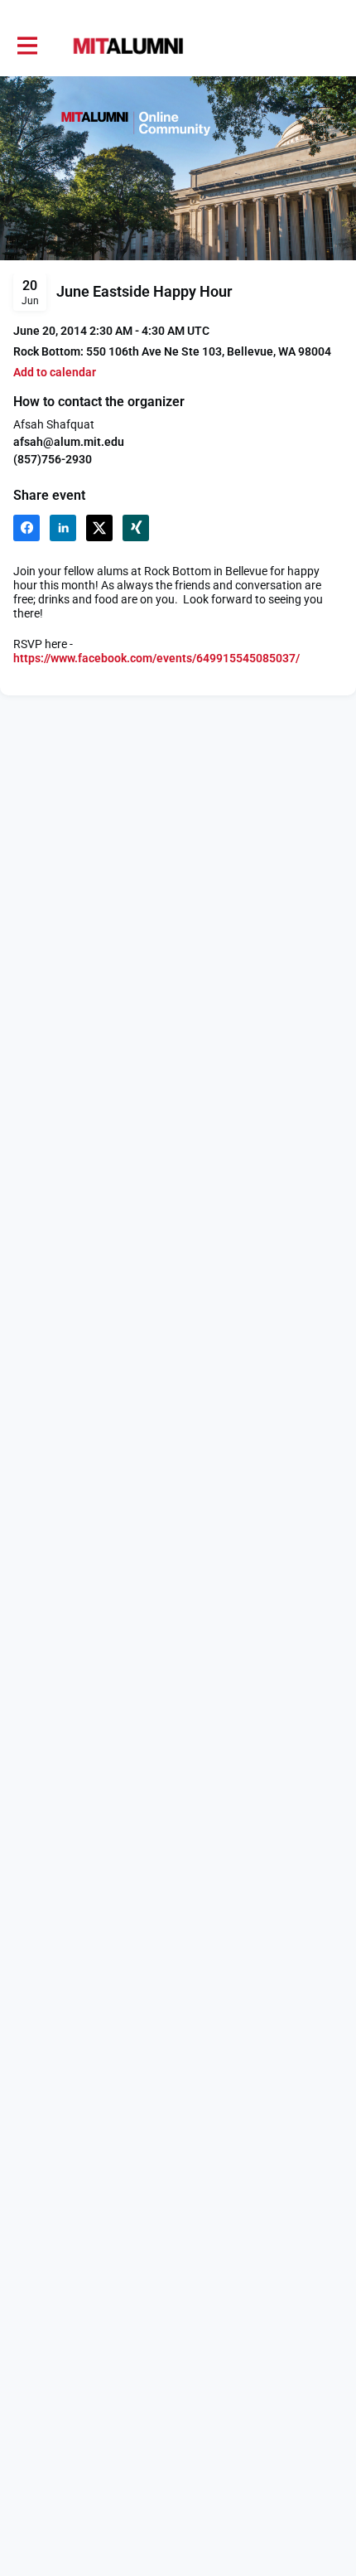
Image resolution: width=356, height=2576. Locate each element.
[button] (55, 373)
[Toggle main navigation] (26, 46)
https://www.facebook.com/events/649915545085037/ (156, 658)
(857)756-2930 (53, 459)
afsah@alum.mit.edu (69, 442)
